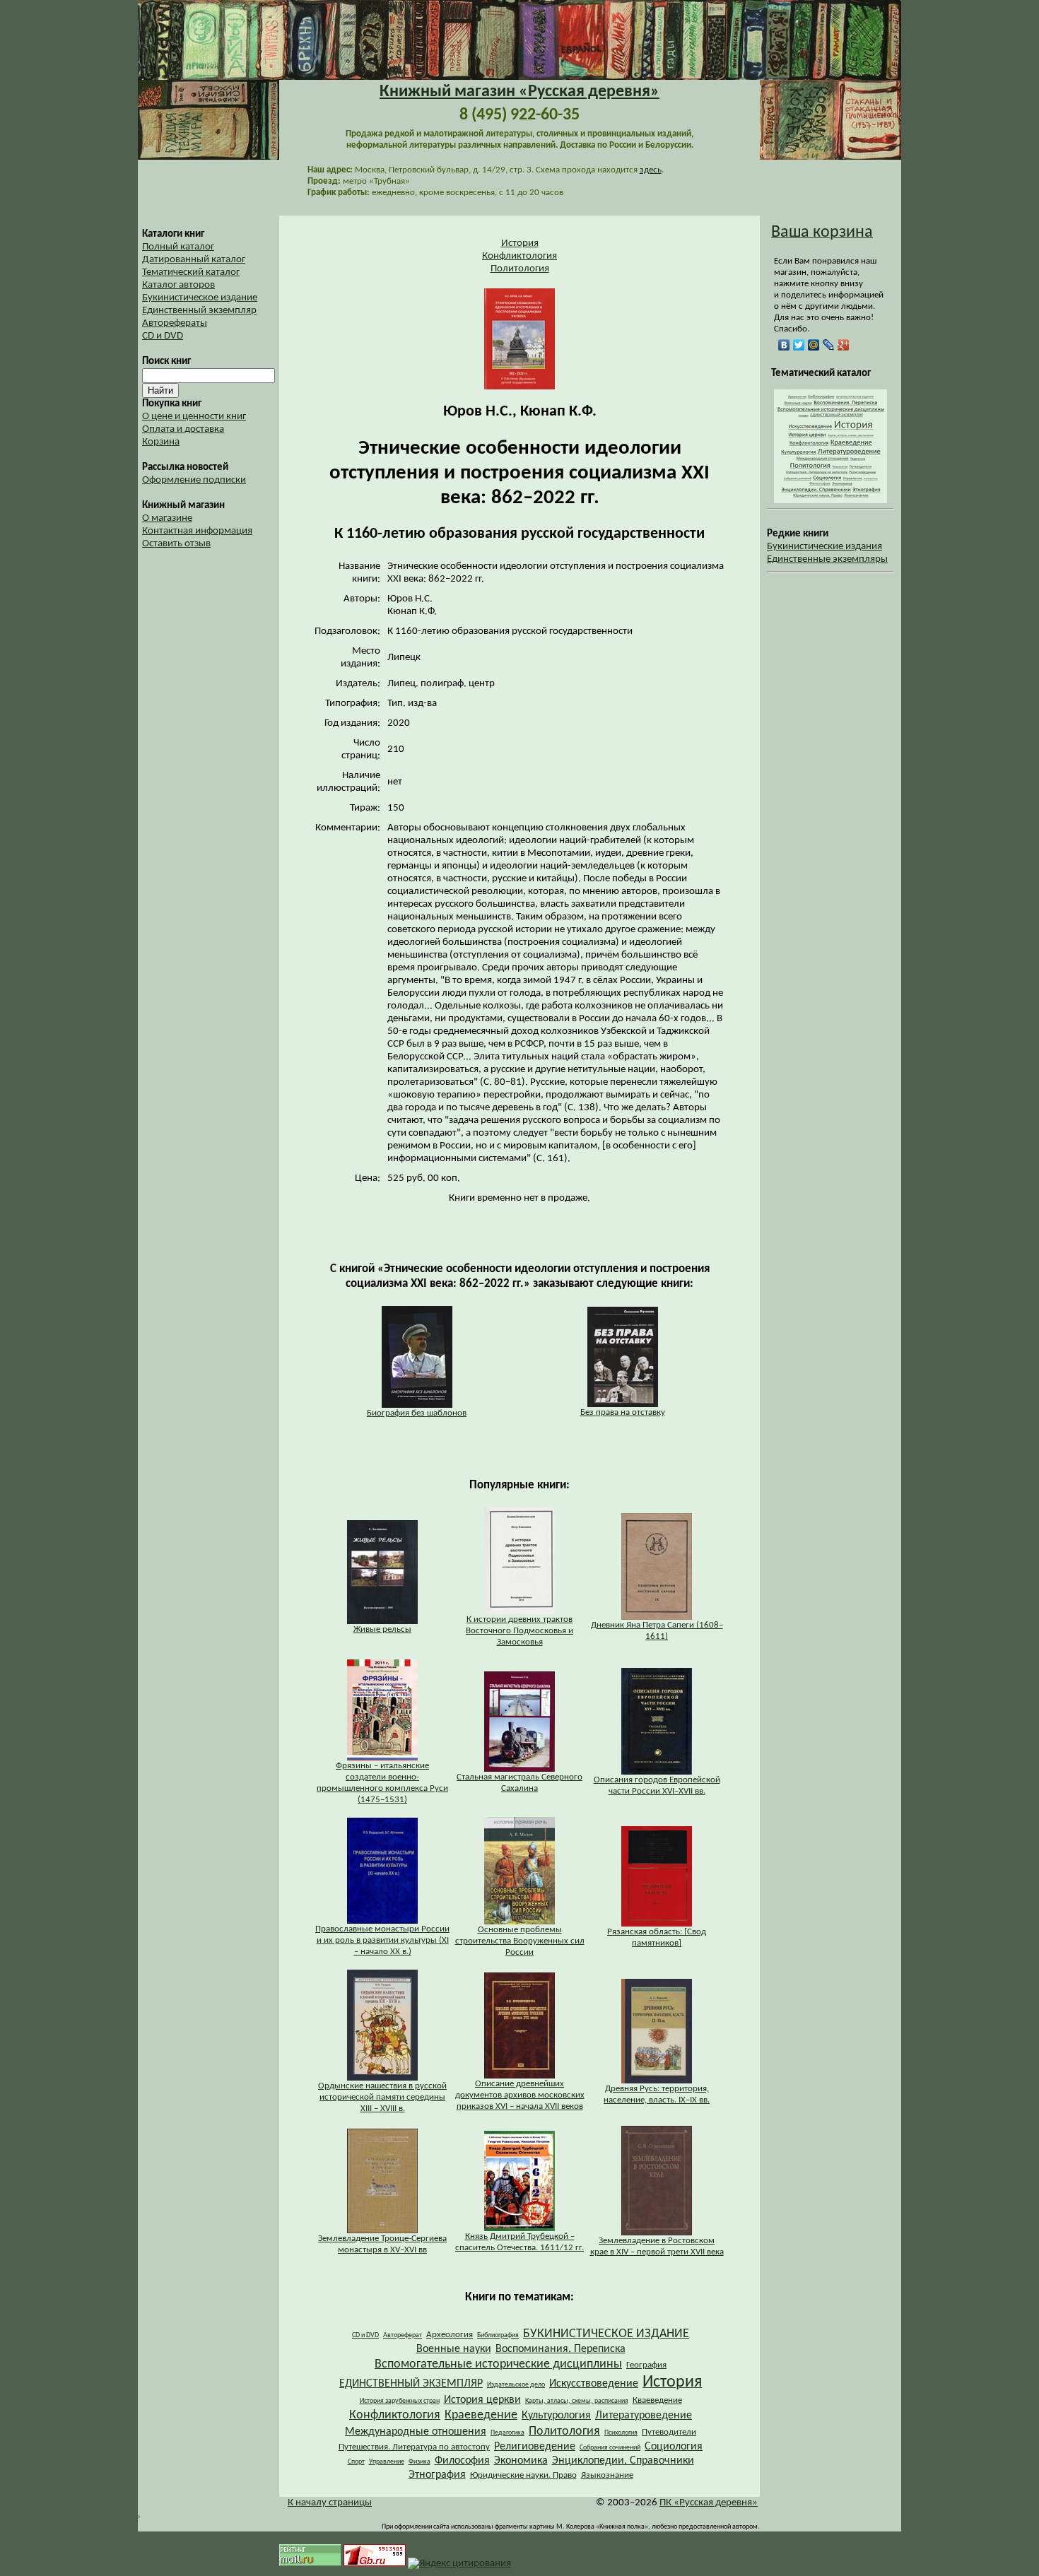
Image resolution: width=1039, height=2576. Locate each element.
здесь (651, 170)
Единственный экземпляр (199, 311)
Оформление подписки (194, 480)
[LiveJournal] (829, 345)
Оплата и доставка (183, 429)
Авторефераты (175, 323)
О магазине (167, 518)
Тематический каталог (191, 272)
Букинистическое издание (200, 298)
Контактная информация (197, 531)
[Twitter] (799, 345)
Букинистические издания (824, 547)
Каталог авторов (178, 285)
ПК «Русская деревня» (709, 2503)
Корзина (161, 442)
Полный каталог (178, 247)
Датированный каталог (194, 260)
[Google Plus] (844, 345)
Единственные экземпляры (827, 559)
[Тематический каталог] (830, 501)
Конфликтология (519, 256)
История (520, 243)
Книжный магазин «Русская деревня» (519, 92)
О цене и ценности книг (194, 417)
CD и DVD (163, 336)
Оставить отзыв (176, 544)
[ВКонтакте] (784, 345)
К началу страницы (330, 2503)
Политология (520, 269)
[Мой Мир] (814, 345)
